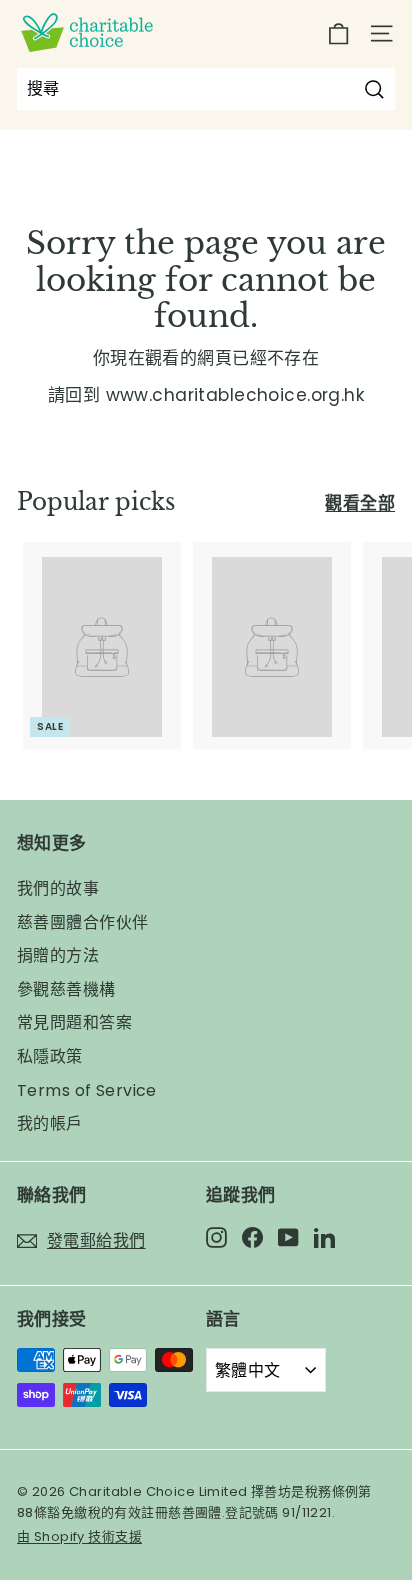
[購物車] (338, 33)
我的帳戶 (50, 1123)
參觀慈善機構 (66, 989)
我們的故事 (58, 888)
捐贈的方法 (58, 955)
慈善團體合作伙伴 (82, 922)
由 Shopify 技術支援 (79, 1536)
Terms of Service (87, 1090)
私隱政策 (50, 1056)
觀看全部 (360, 503)
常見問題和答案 (74, 1022)
